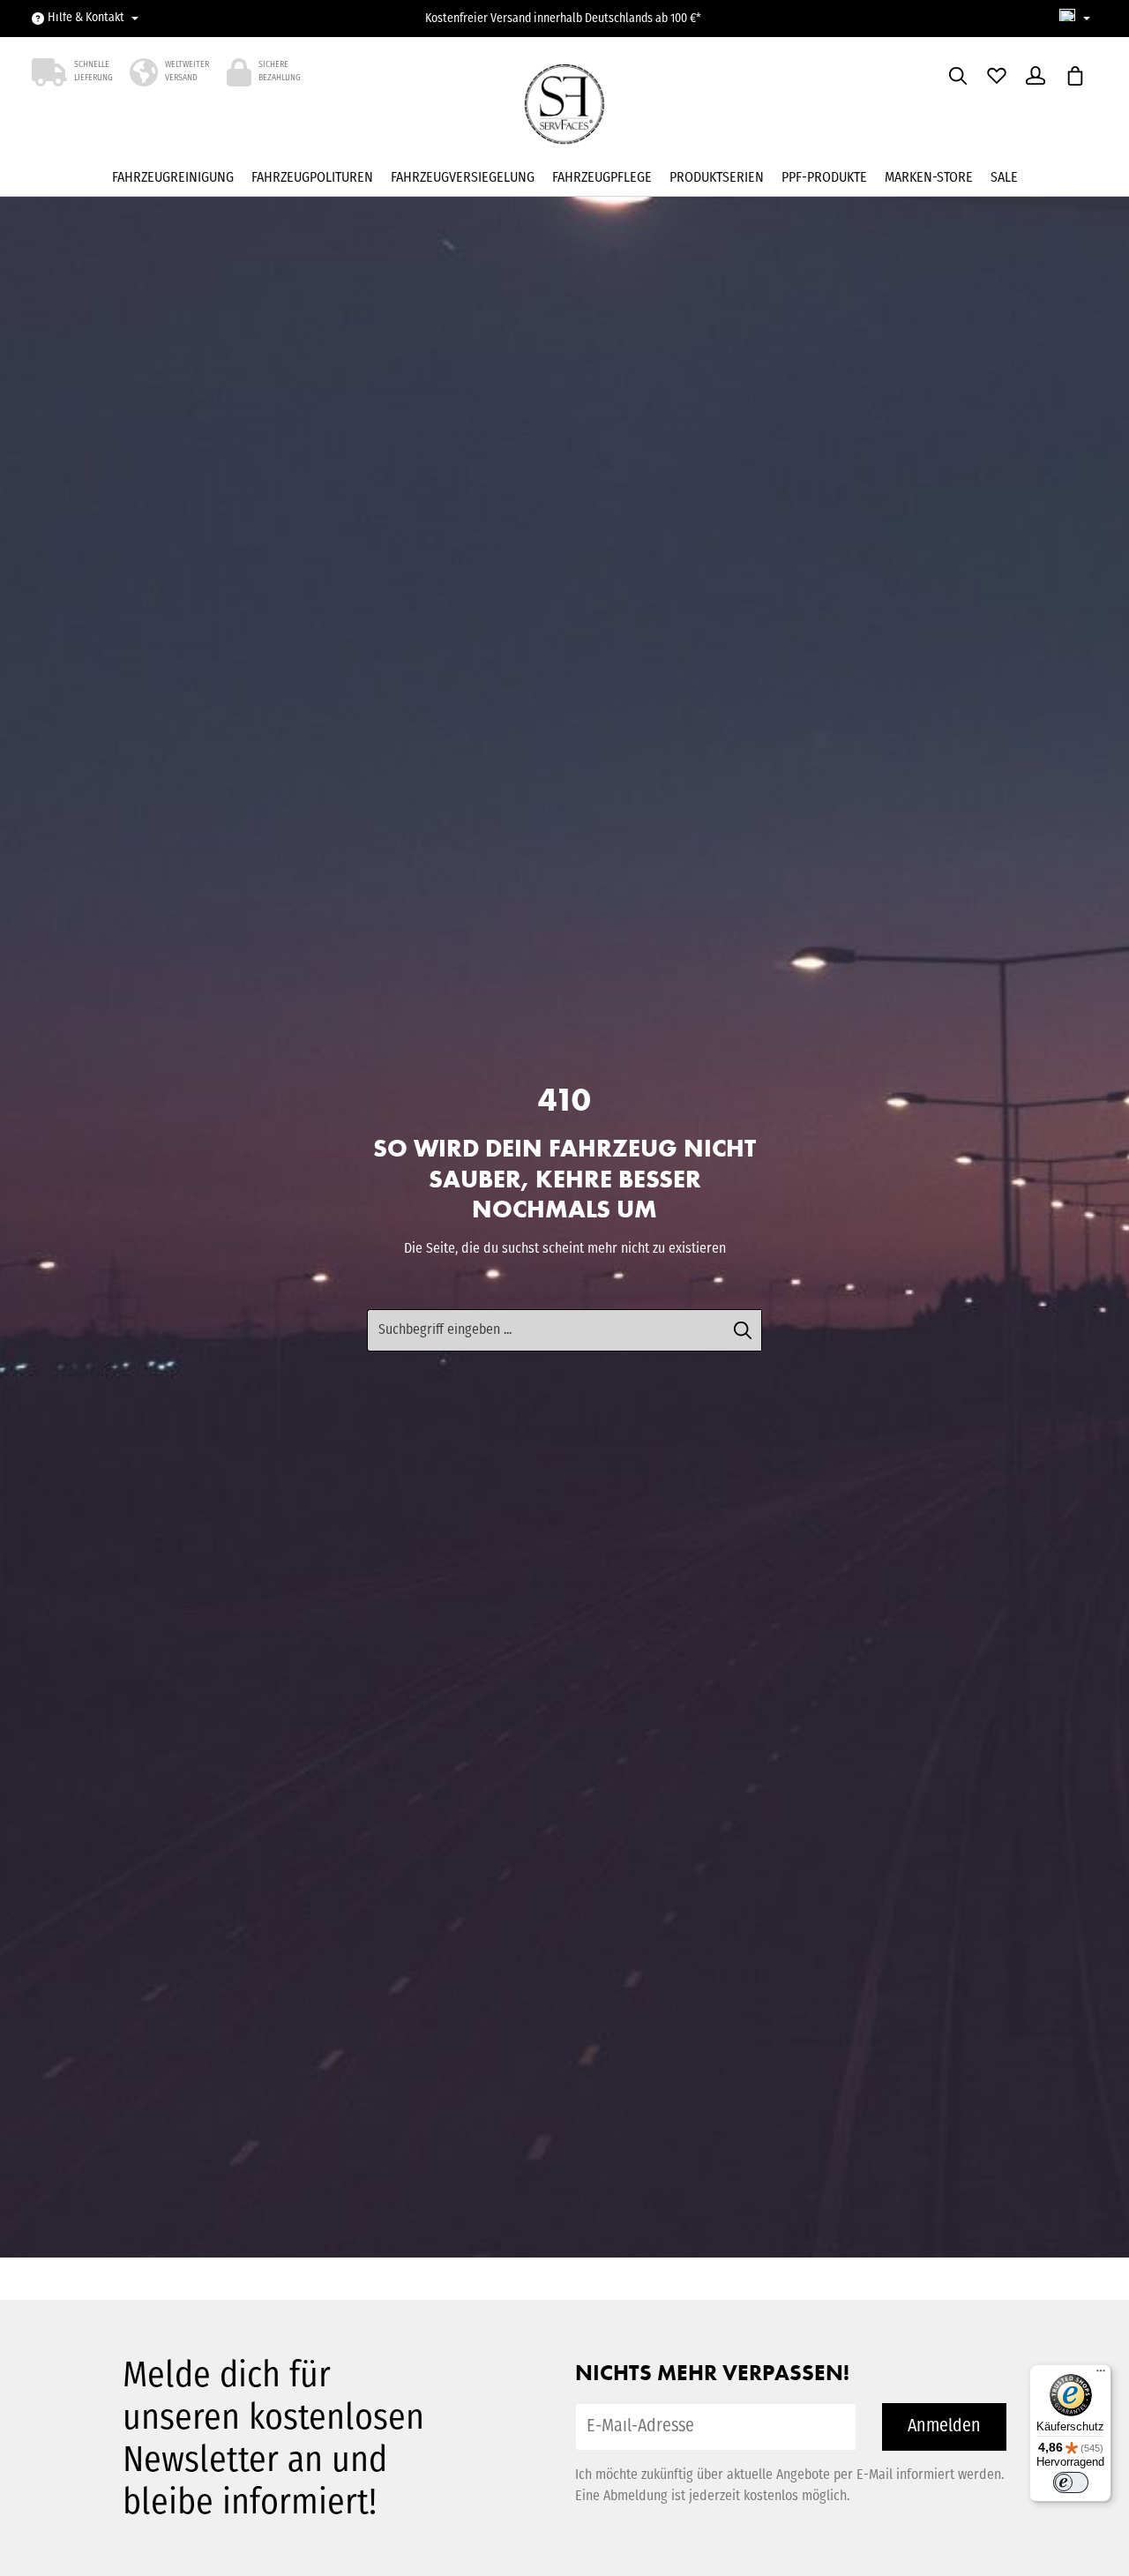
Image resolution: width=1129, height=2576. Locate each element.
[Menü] (1101, 2375)
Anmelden (944, 2427)
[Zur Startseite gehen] (565, 109)
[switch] (1071, 2482)
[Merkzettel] (997, 76)
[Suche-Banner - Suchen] (743, 1330)
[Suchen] (958, 76)
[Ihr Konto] (1036, 76)
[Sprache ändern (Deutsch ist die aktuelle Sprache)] (1075, 19)
